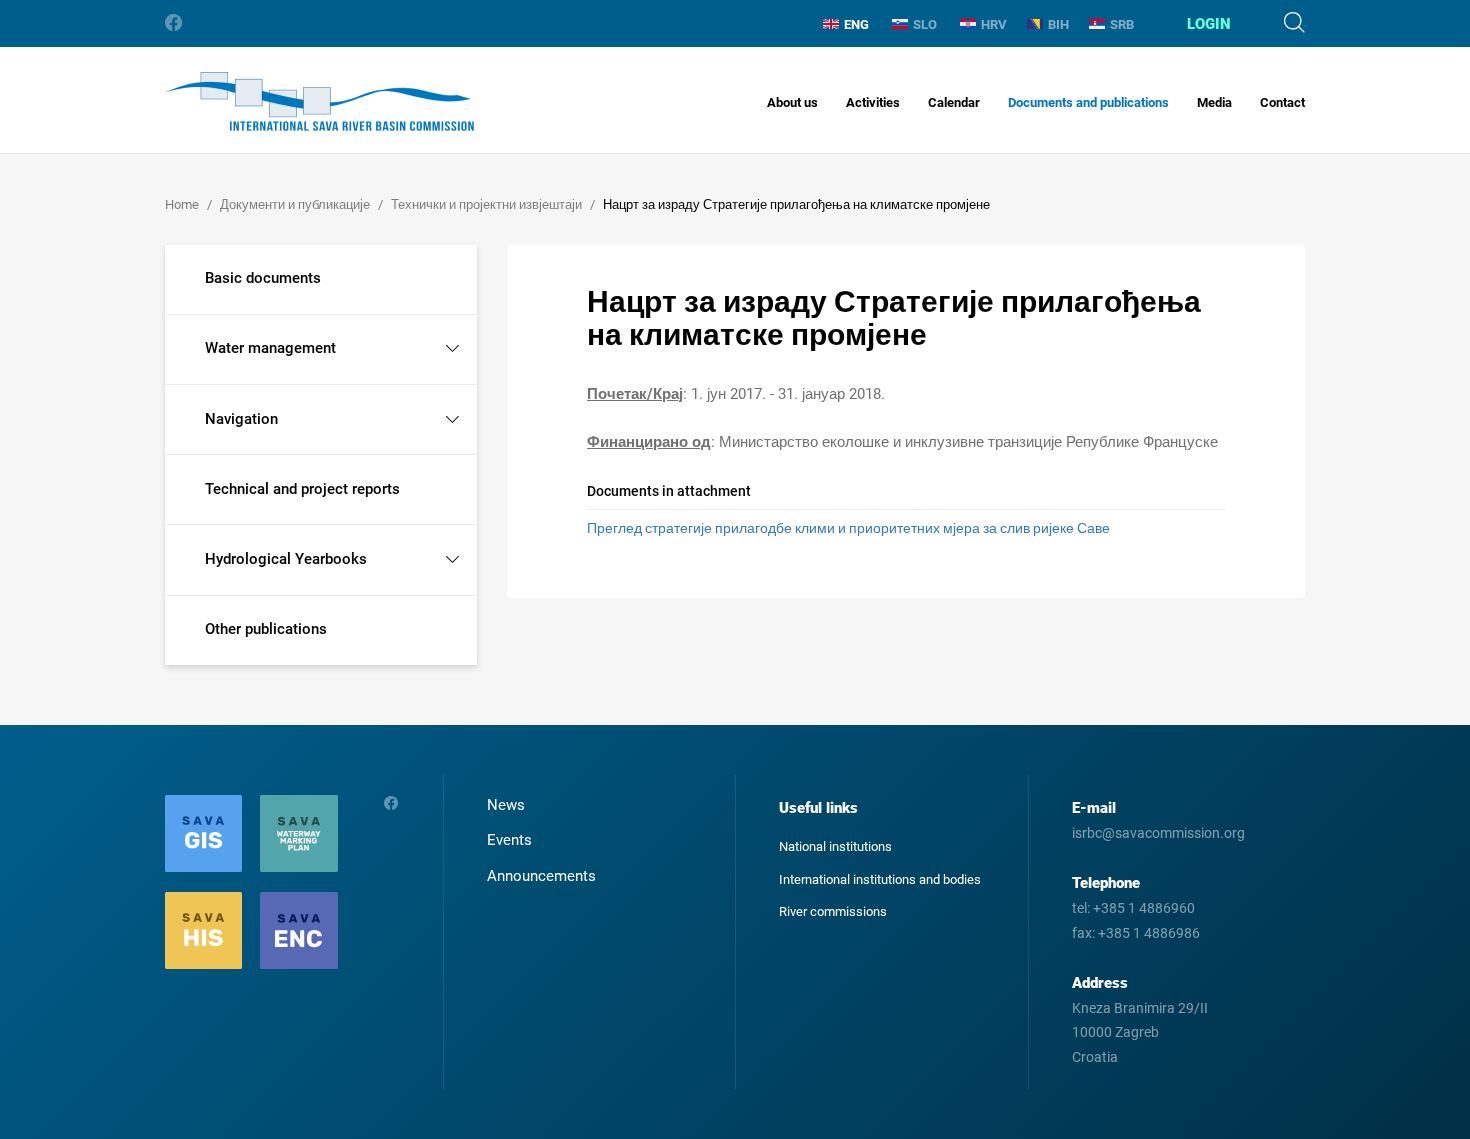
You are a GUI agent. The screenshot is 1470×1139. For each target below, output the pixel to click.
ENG (856, 24)
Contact (1282, 102)
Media (1214, 102)
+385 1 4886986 (1149, 933)
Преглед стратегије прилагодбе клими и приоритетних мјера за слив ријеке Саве (848, 528)
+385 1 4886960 (1144, 908)
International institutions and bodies (880, 879)
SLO (925, 24)
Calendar (954, 102)
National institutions (835, 846)
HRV (994, 24)
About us (792, 102)
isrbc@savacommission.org (1158, 833)
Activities (873, 102)
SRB (1122, 24)
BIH (1058, 24)
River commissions (833, 911)
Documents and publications (1088, 102)
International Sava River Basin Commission (319, 101)
